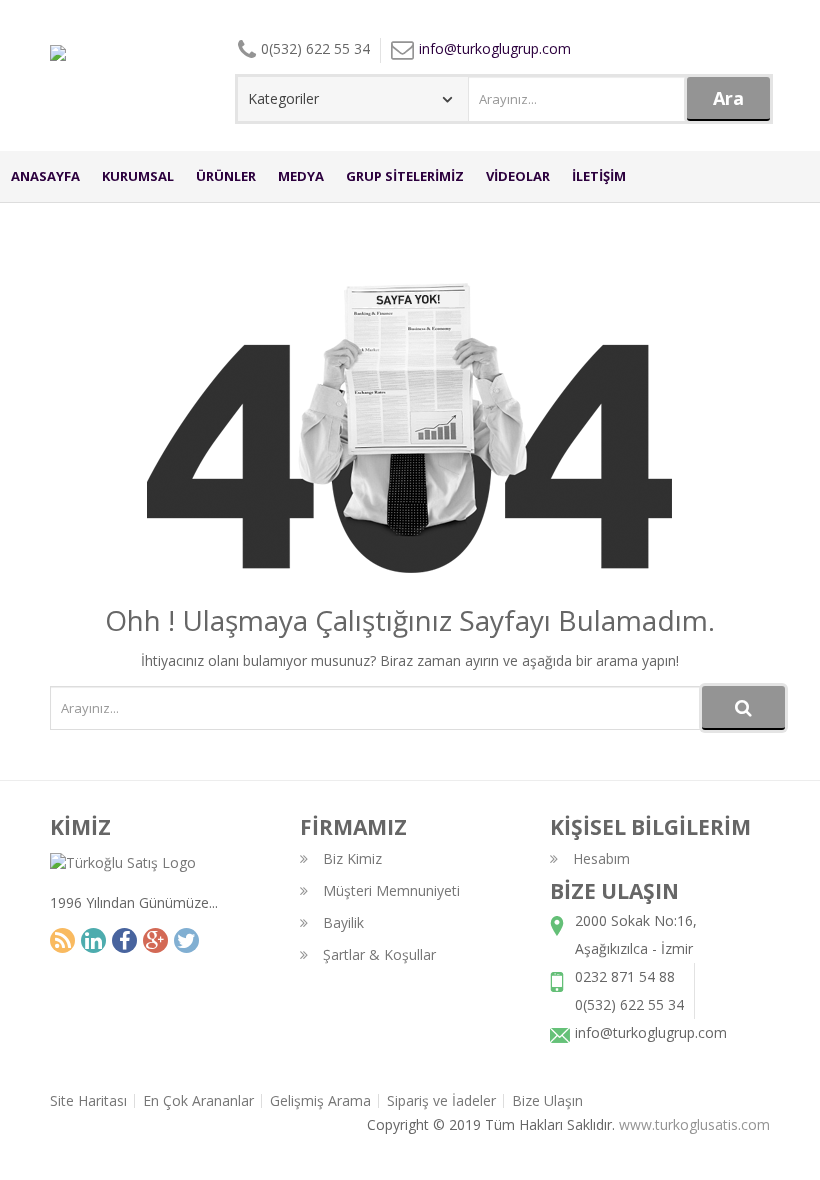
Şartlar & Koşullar (379, 954)
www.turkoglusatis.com (694, 1124)
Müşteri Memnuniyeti (391, 890)
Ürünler (226, 176)
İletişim (599, 176)
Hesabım (601, 858)
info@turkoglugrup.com (495, 48)
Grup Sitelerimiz (405, 176)
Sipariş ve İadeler (441, 1100)
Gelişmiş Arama (320, 1100)
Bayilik (343, 922)
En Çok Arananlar (198, 1100)
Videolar (518, 176)
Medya (301, 176)
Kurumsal (138, 176)
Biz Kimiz (352, 858)
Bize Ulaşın (547, 1100)
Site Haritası (88, 1100)
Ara (728, 98)
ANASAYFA (45, 176)
